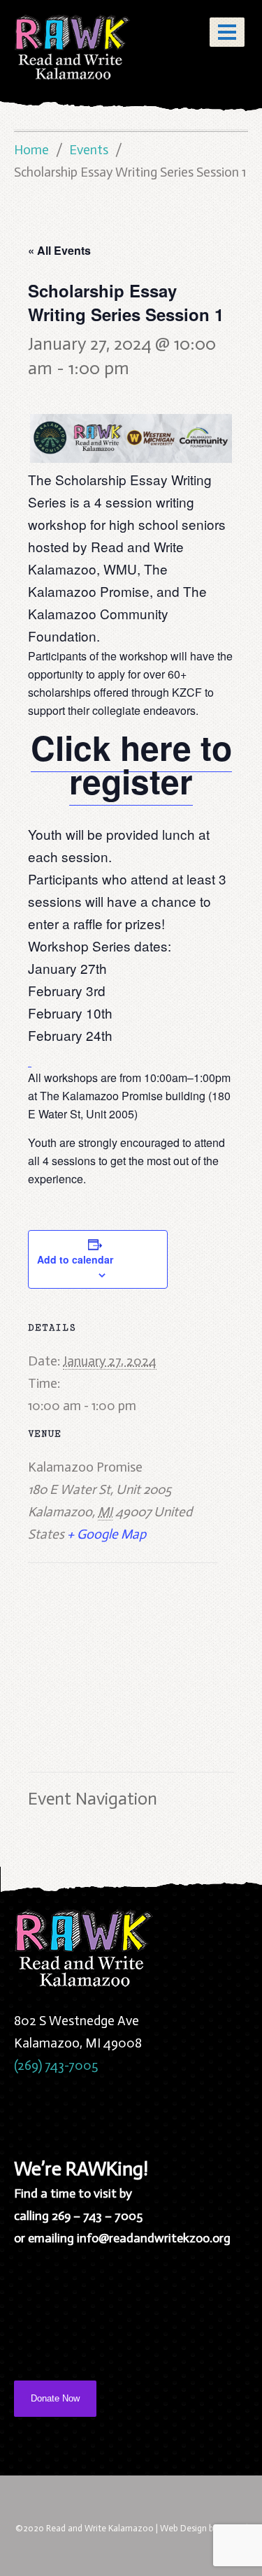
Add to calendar (75, 1259)
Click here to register (131, 764)
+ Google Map (107, 1534)
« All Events (59, 250)
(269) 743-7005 (56, 2065)
